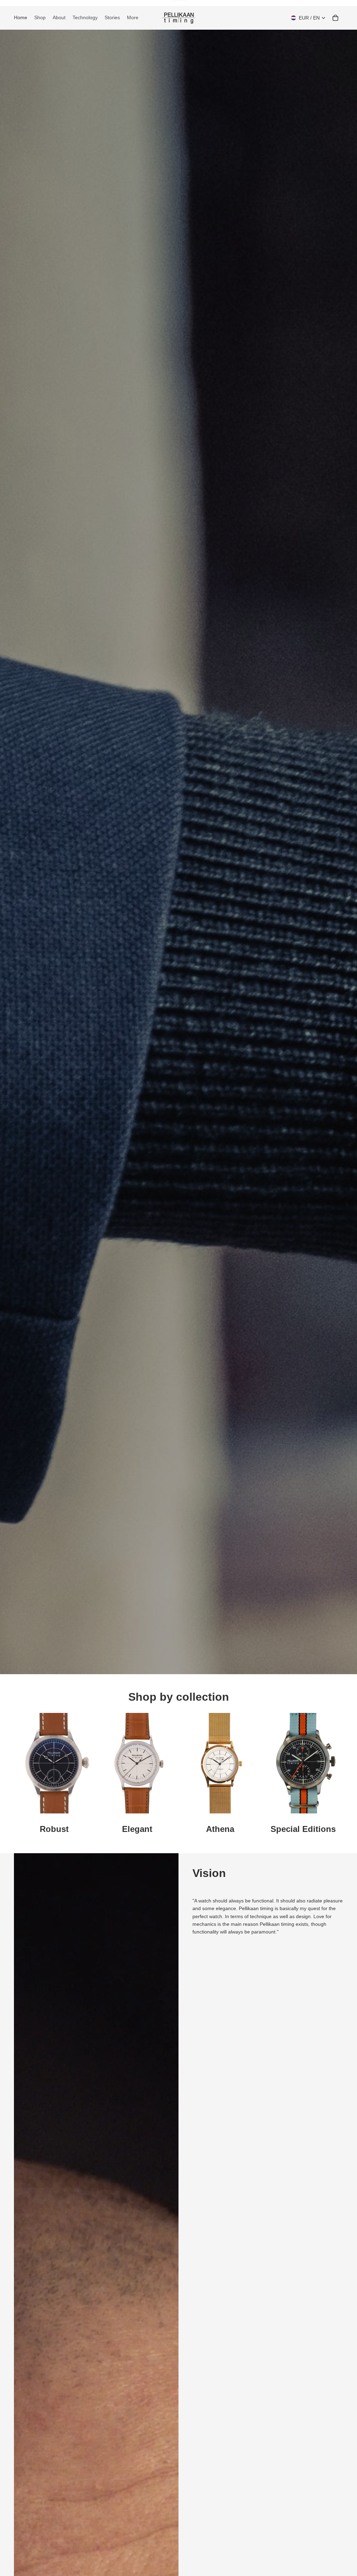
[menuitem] (133, 18)
